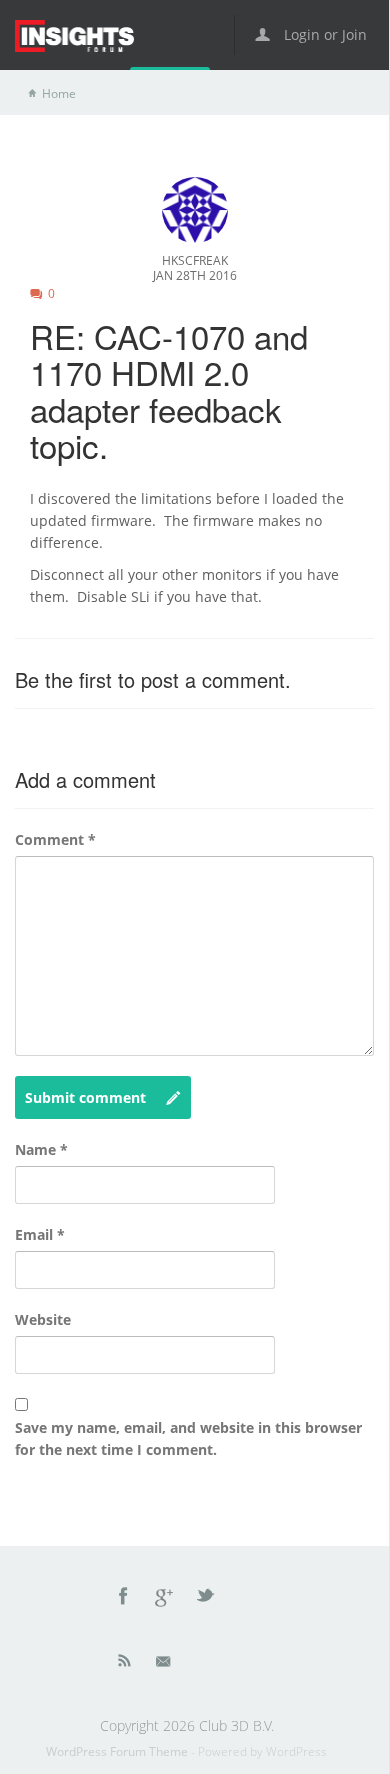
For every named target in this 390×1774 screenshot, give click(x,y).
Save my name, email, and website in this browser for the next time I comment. (188, 1438)
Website (43, 1319)
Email (40, 1234)
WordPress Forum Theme (118, 1751)
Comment (55, 839)
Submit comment (85, 1097)
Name (41, 1149)
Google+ (165, 1599)
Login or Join (323, 34)
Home (59, 93)
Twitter (207, 1599)
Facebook (124, 1599)
